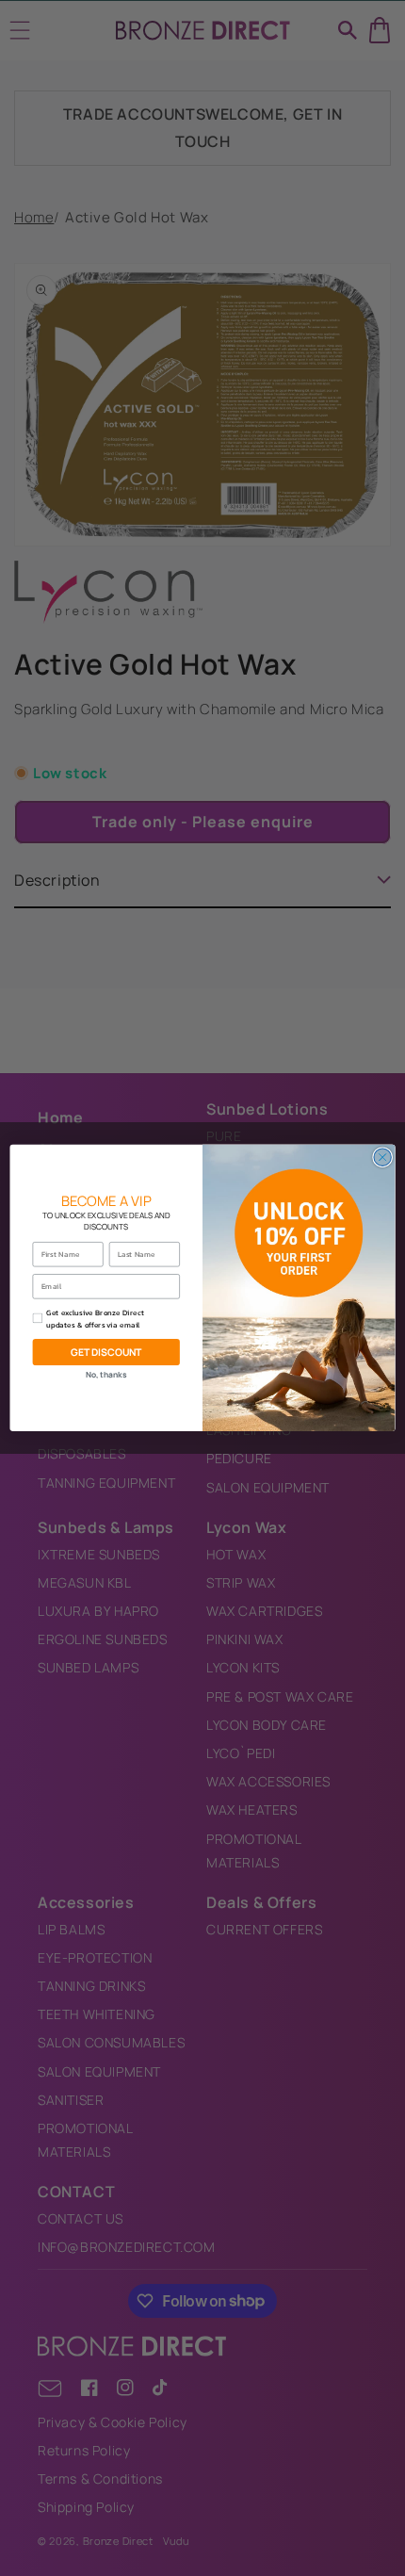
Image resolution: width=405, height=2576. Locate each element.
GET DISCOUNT (106, 1352)
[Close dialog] (382, 1157)
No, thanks (106, 1376)
